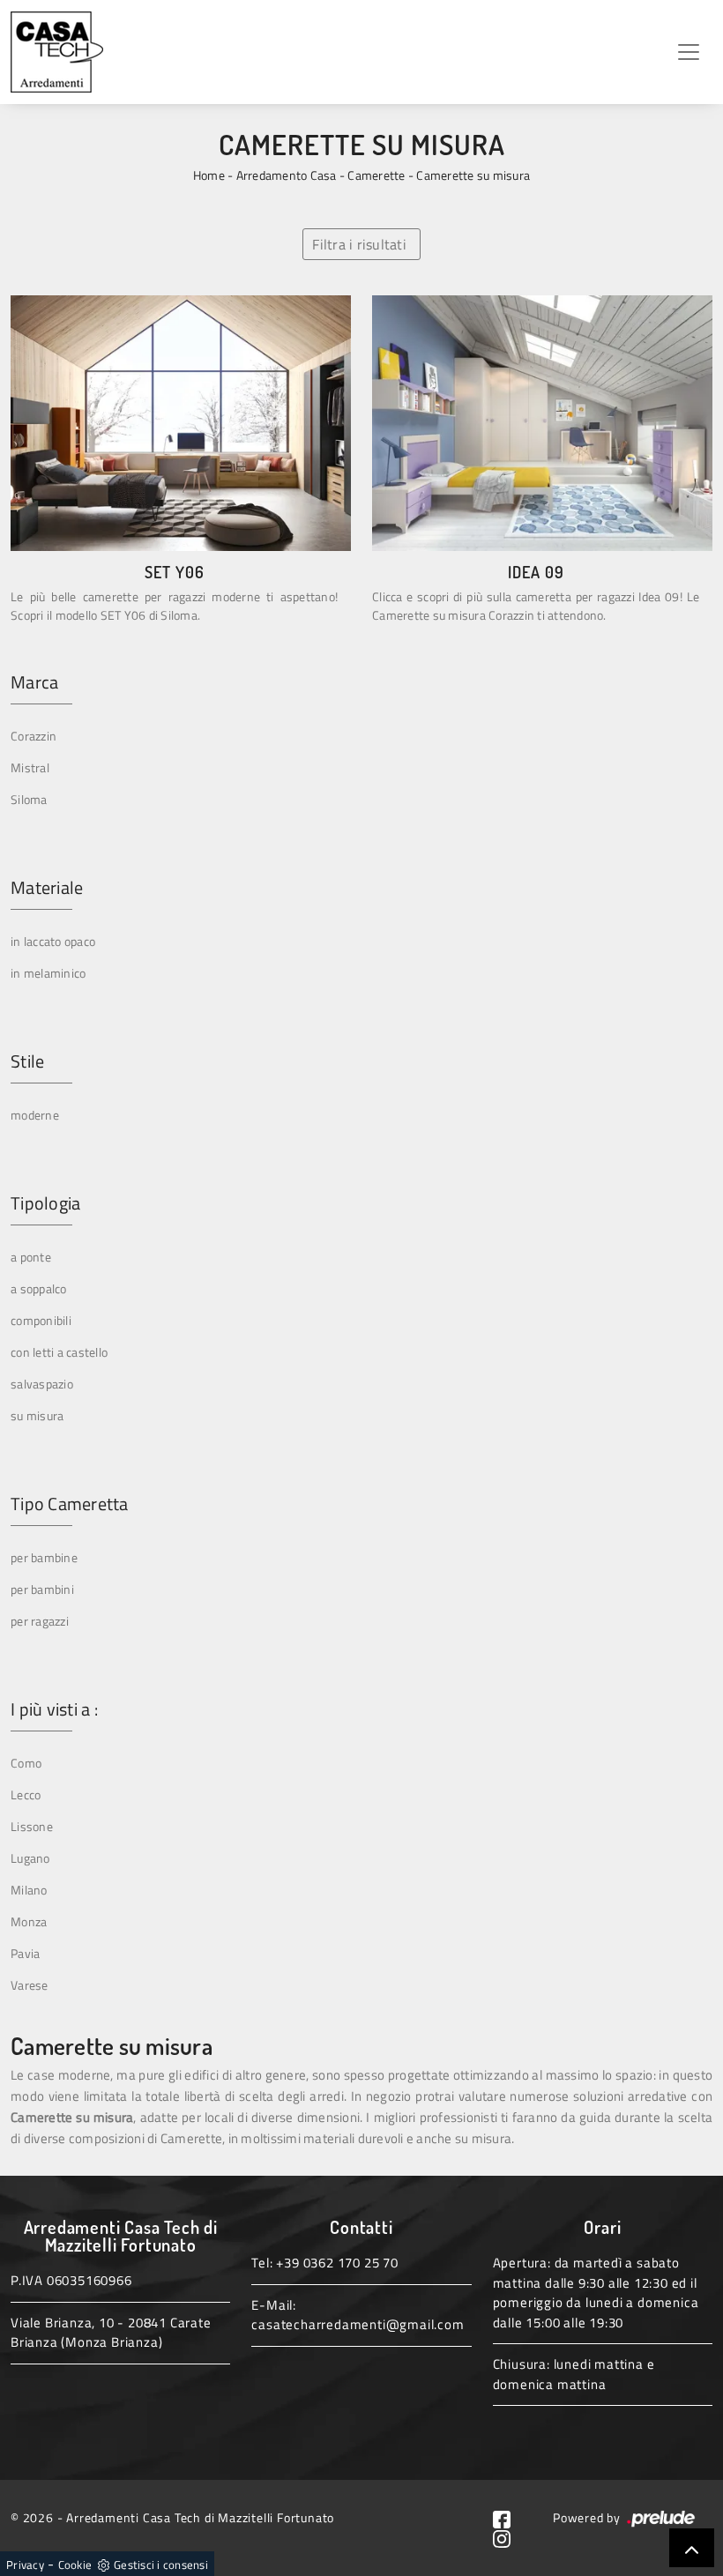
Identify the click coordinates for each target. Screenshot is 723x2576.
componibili (41, 1320)
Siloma (29, 799)
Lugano (30, 1858)
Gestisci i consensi (161, 2565)
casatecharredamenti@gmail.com (358, 2324)
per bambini (42, 1589)
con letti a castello (59, 1352)
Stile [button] (27, 1061)
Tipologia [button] (45, 1203)
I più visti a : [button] (54, 1709)
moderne (35, 1115)
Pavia (25, 1953)
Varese (30, 1985)
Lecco (26, 1794)
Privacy (25, 2565)
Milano (29, 1890)
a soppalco (39, 1288)
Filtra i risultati (359, 244)
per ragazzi (40, 1621)
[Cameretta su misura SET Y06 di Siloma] (181, 423)
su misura (37, 1415)
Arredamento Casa (287, 175)
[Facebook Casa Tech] (509, 2517)
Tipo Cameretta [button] (70, 1504)
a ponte (31, 1257)
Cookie (75, 2565)
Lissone (32, 1826)
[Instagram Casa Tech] (509, 2538)
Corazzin (34, 736)
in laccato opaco (53, 941)
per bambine (44, 1557)
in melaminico (48, 973)
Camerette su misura (473, 175)
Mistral (30, 767)
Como (26, 1763)
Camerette (376, 175)
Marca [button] (34, 682)
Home (209, 175)
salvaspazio (42, 1384)
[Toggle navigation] (689, 52)
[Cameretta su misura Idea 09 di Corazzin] (542, 423)
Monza (29, 1921)
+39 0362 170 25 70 (337, 2263)
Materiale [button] (47, 888)
